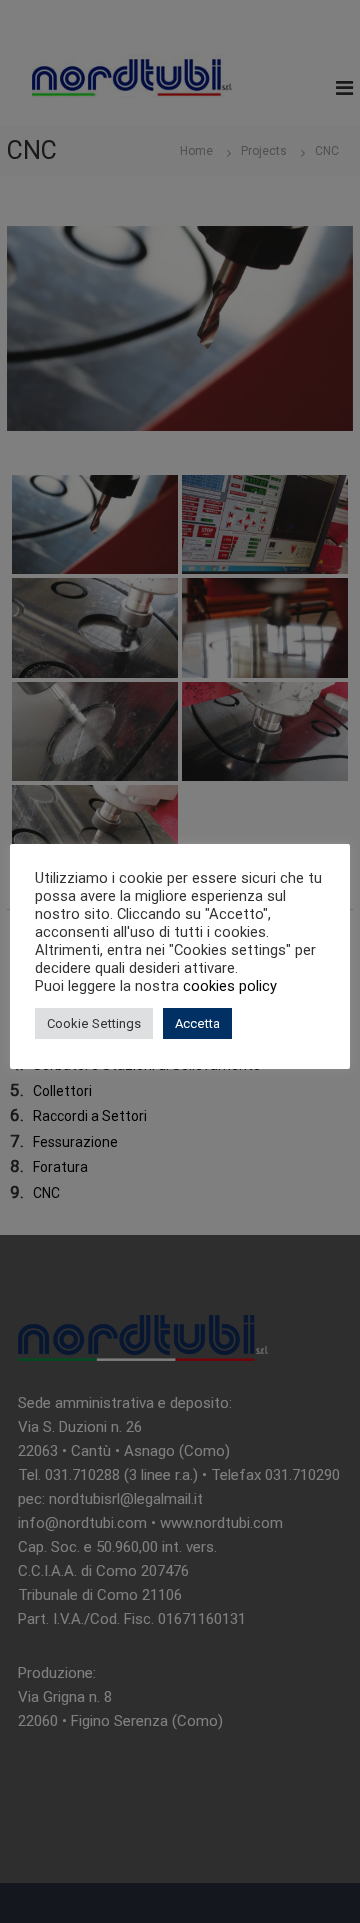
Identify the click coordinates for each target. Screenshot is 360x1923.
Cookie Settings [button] (94, 1023)
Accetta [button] (197, 1023)
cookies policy (230, 986)
